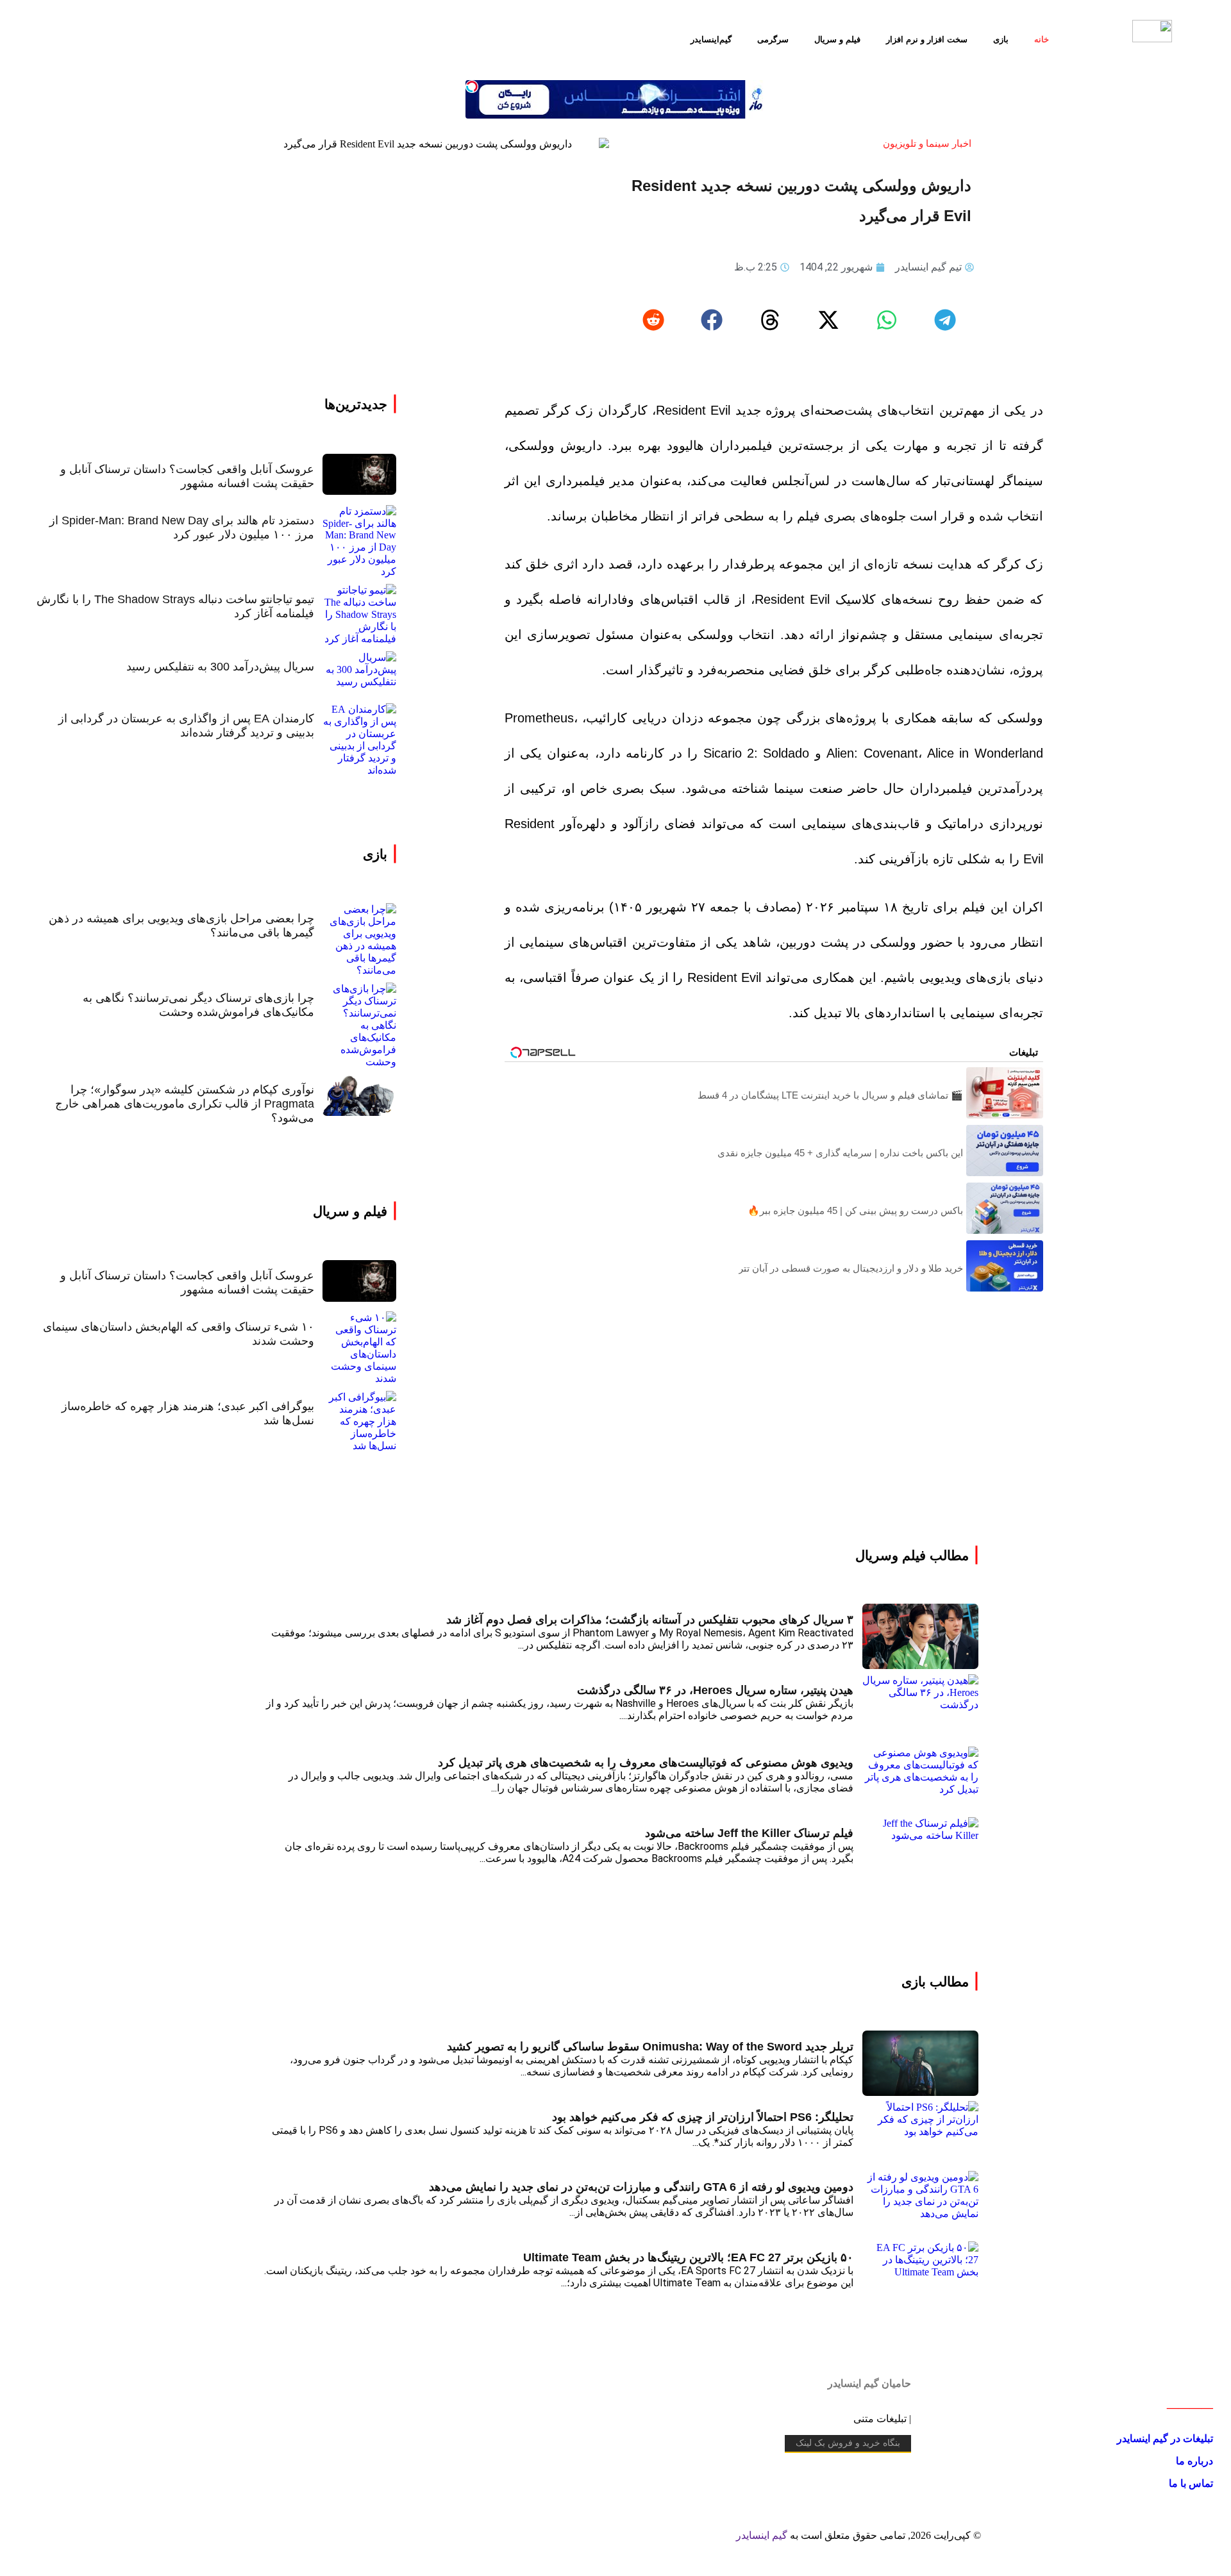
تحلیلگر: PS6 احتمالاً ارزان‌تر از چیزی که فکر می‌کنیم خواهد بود (703, 2117)
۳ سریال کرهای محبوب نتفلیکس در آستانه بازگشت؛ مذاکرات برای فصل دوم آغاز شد (650, 1620)
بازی (1001, 39)
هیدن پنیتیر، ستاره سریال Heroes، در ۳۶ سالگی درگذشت (715, 1690)
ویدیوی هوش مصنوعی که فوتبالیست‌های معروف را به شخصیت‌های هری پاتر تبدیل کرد (646, 1763)
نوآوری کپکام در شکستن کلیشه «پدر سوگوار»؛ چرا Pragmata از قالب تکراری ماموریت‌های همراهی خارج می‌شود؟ (185, 1104)
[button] (944, 320)
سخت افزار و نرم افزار (927, 39)
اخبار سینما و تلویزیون (927, 143)
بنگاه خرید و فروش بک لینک (848, 2443)
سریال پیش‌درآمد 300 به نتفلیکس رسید (220, 667)
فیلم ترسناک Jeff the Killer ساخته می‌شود (749, 1833)
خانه (1042, 39)
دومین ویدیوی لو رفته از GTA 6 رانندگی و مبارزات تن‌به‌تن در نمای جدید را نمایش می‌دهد (641, 2187)
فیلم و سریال (837, 39)
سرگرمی (773, 39)
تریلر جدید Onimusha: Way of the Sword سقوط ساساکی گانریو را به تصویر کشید (650, 2047)
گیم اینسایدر (762, 2535)
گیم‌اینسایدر (711, 39)
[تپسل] (472, 87)
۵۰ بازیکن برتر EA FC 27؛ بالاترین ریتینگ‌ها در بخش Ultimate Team (688, 2257)
